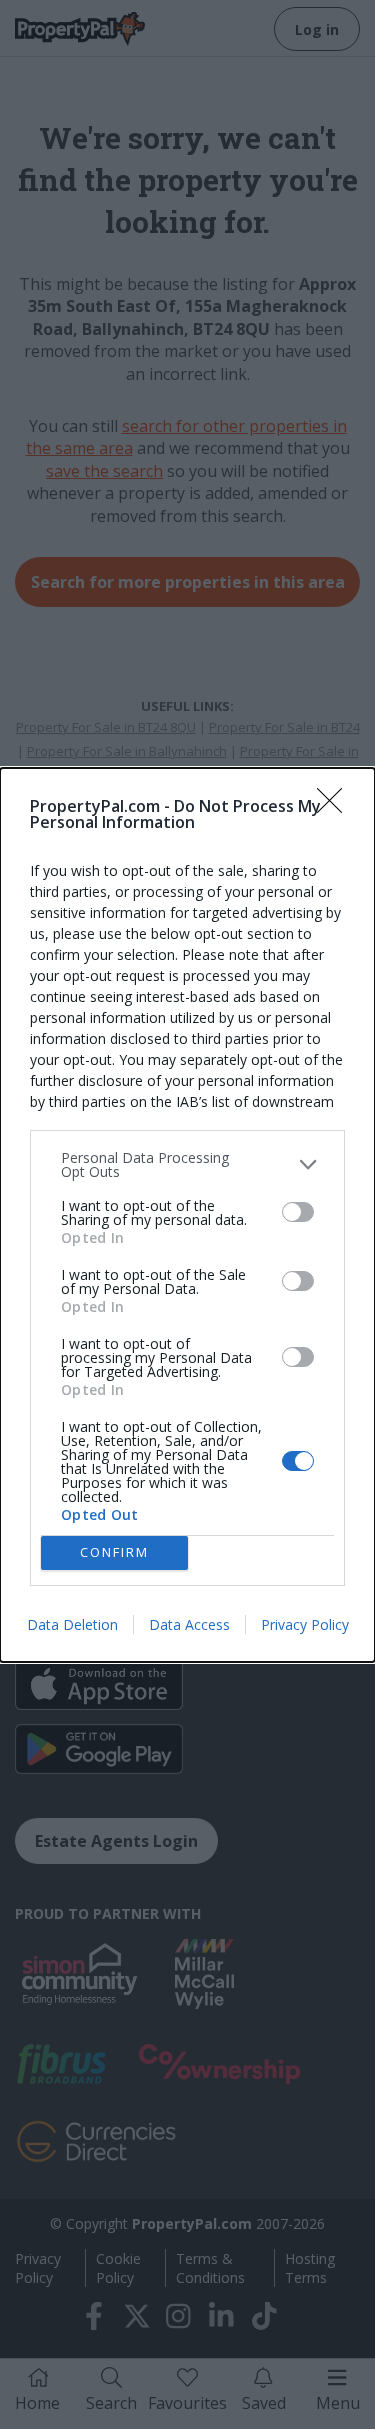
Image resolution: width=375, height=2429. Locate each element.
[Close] (336, 807)
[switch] (298, 1212)
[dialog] (187, 1215)
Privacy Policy (305, 1624)
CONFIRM (114, 1552)
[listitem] (187, 1165)
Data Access (189, 1624)
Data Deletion (72, 1624)
